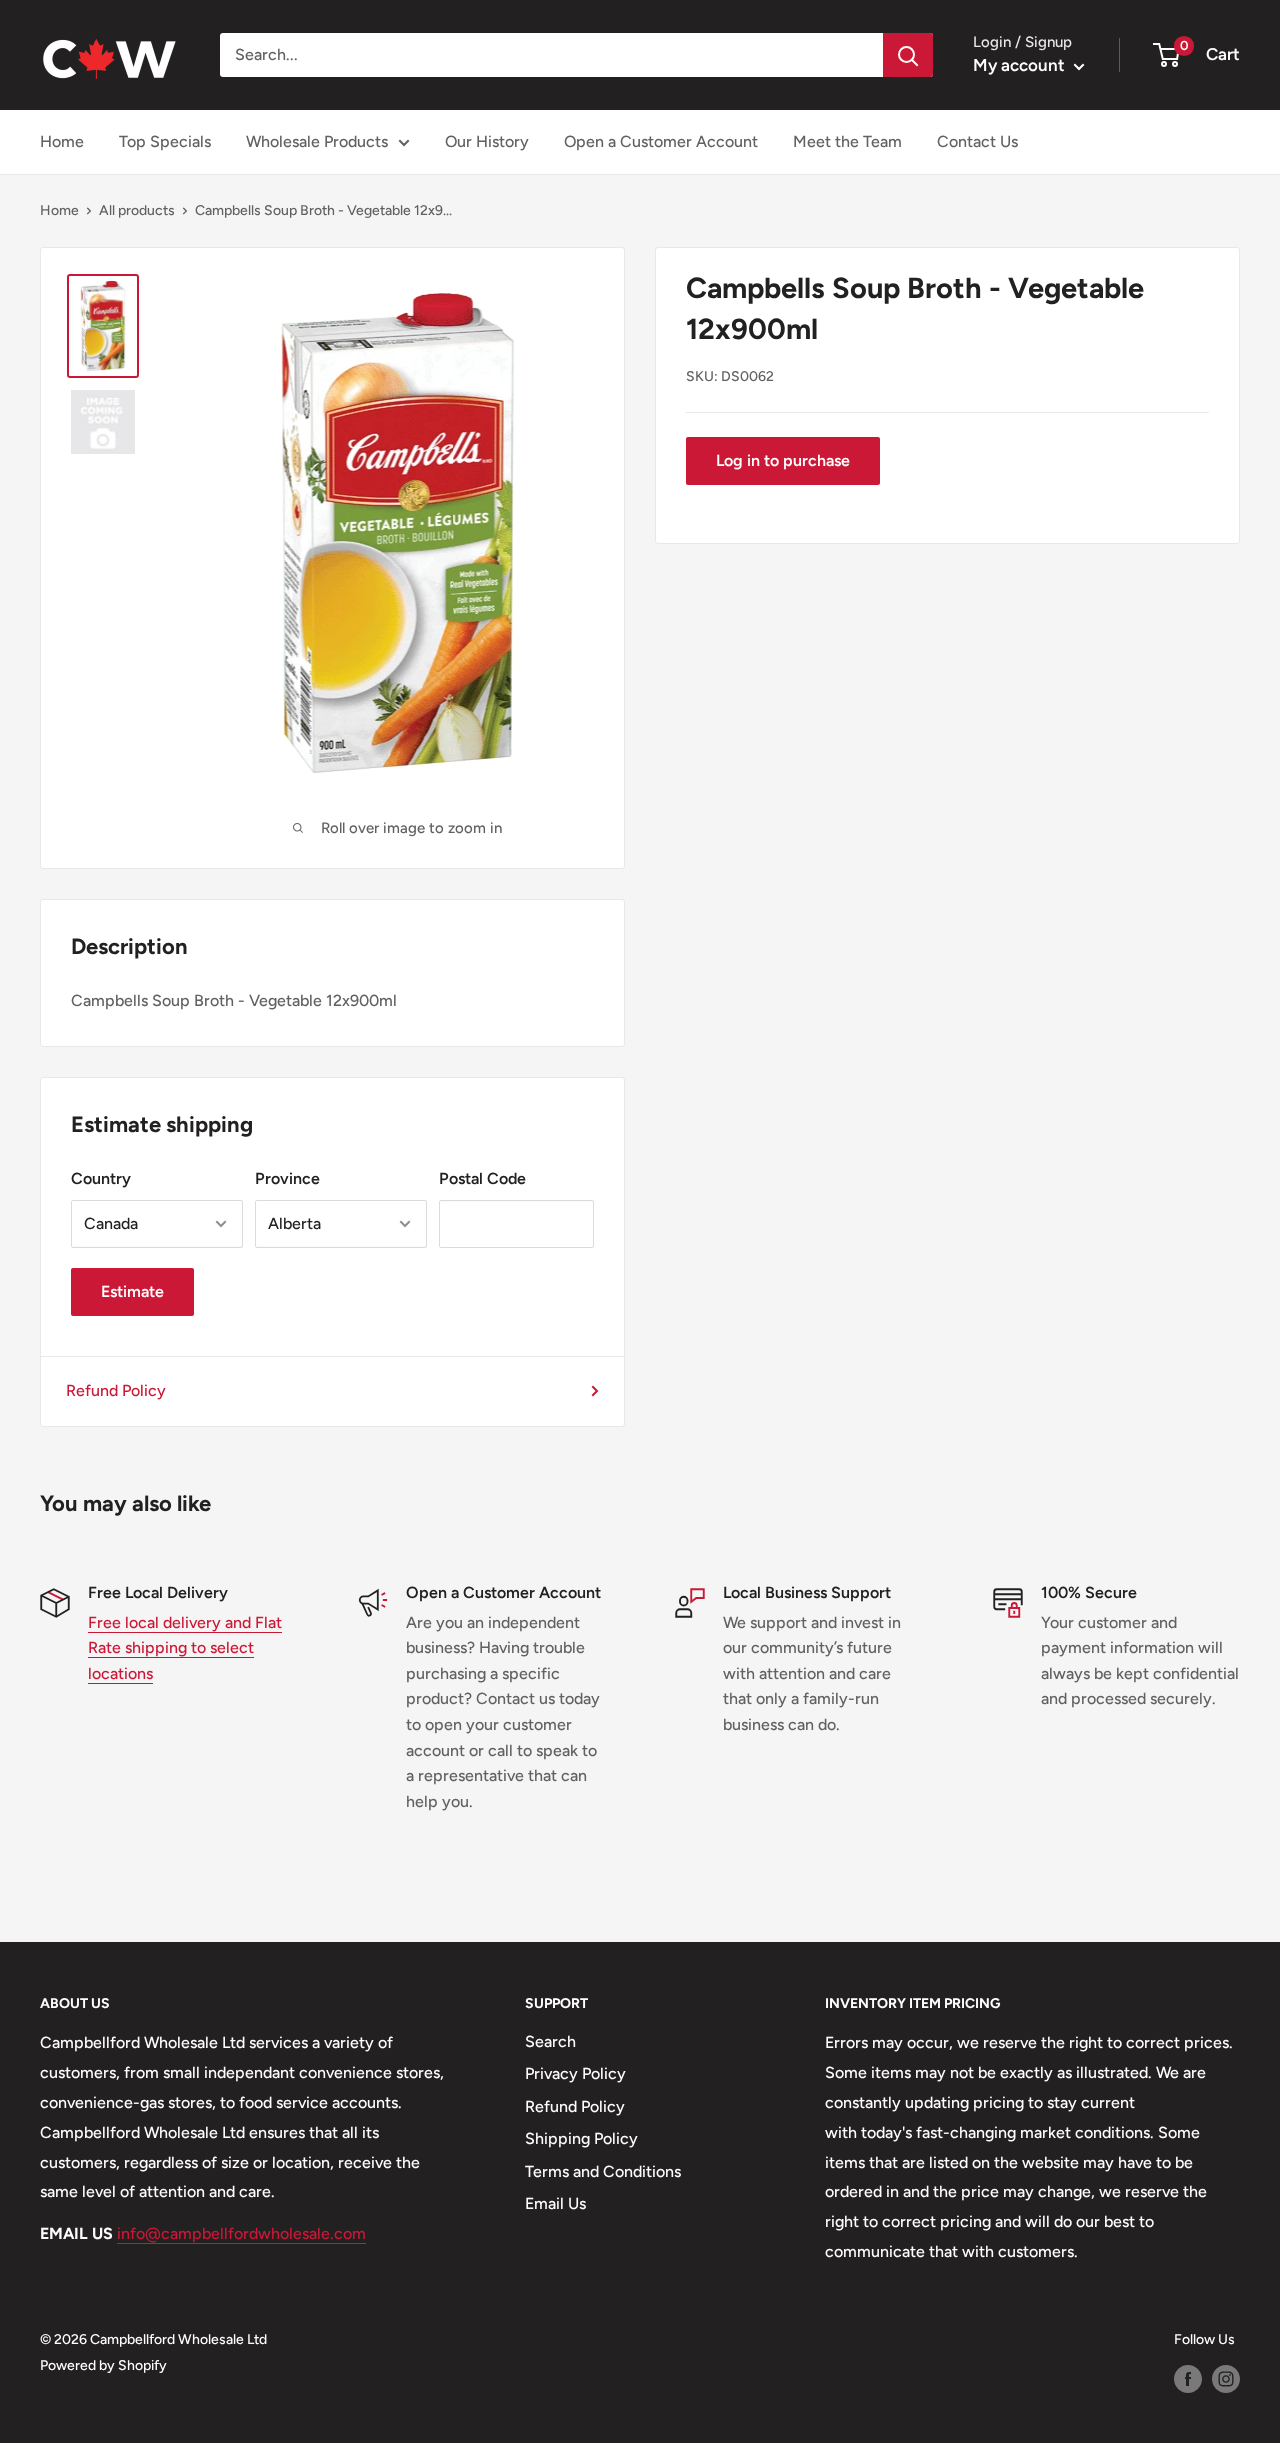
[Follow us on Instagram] (1226, 2379)
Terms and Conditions (603, 2171)
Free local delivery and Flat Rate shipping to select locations (185, 1648)
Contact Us (977, 141)
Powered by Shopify (103, 2365)
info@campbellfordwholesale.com (241, 2233)
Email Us (555, 2203)
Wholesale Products (317, 141)
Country (101, 1178)
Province (287, 1178)
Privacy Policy (575, 2073)
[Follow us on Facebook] (1188, 2379)
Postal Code (482, 1178)
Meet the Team (847, 141)
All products (137, 210)
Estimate (132, 1291)
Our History (487, 141)
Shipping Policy (581, 2138)
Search (550, 2041)
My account (1021, 65)
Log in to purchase (783, 460)
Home (62, 141)
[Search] (908, 55)
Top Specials (165, 141)
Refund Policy (116, 1390)
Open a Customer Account (661, 141)
